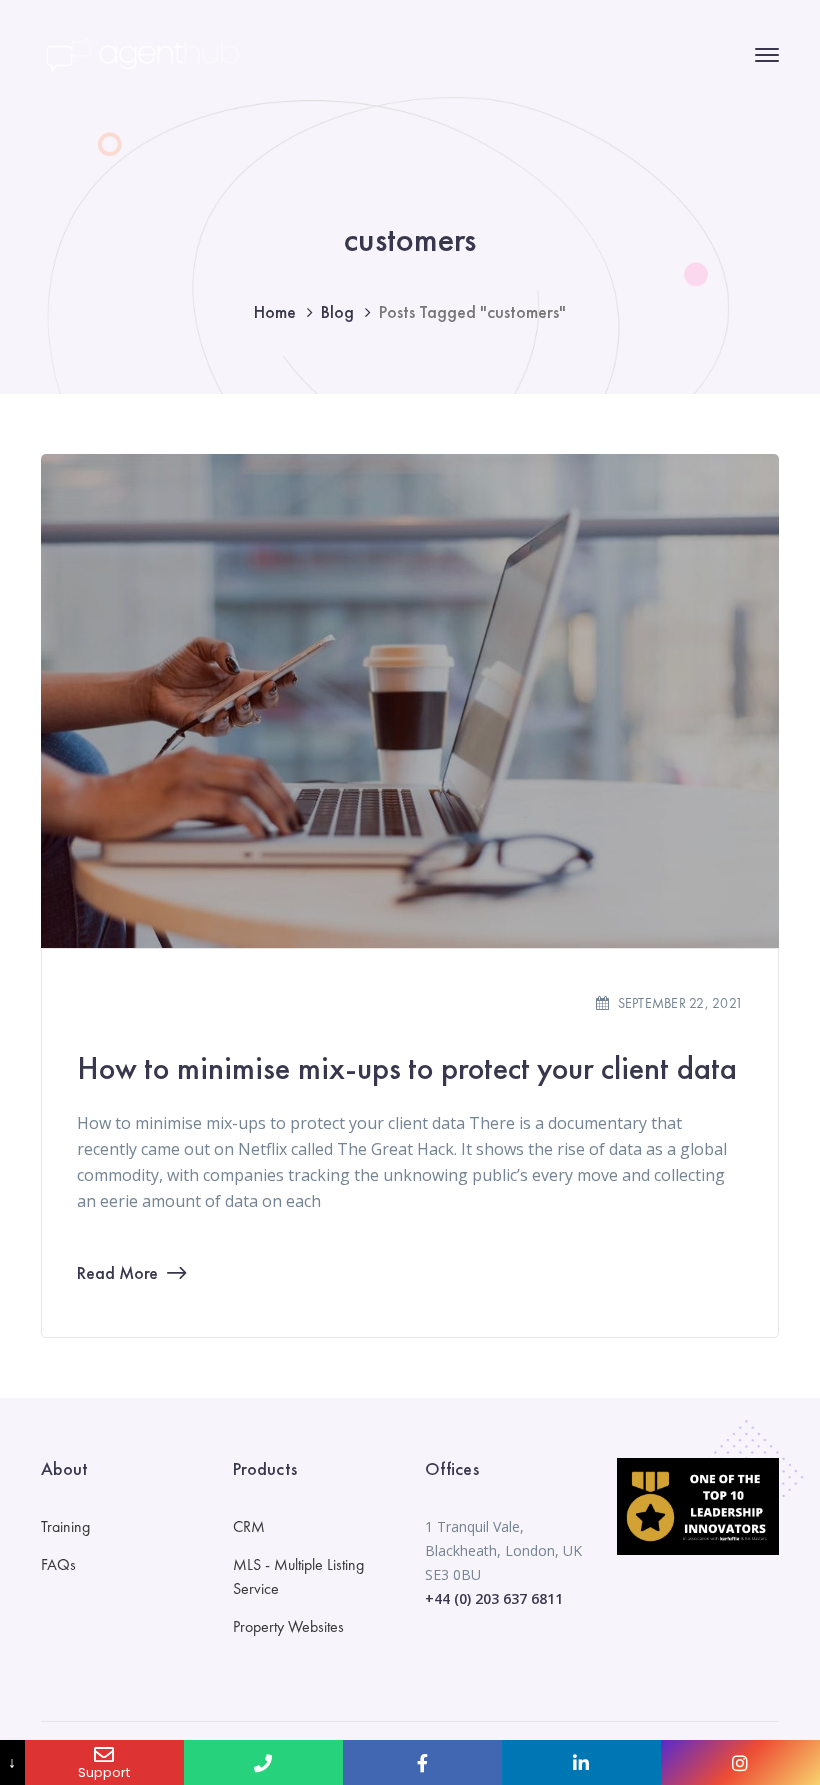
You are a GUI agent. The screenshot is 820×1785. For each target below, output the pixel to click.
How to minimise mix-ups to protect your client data (407, 1068)
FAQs (58, 1564)
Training (65, 1526)
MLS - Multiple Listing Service (298, 1576)
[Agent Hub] (141, 53)
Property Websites (288, 1626)
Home (275, 311)
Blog (337, 311)
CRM (249, 1526)
